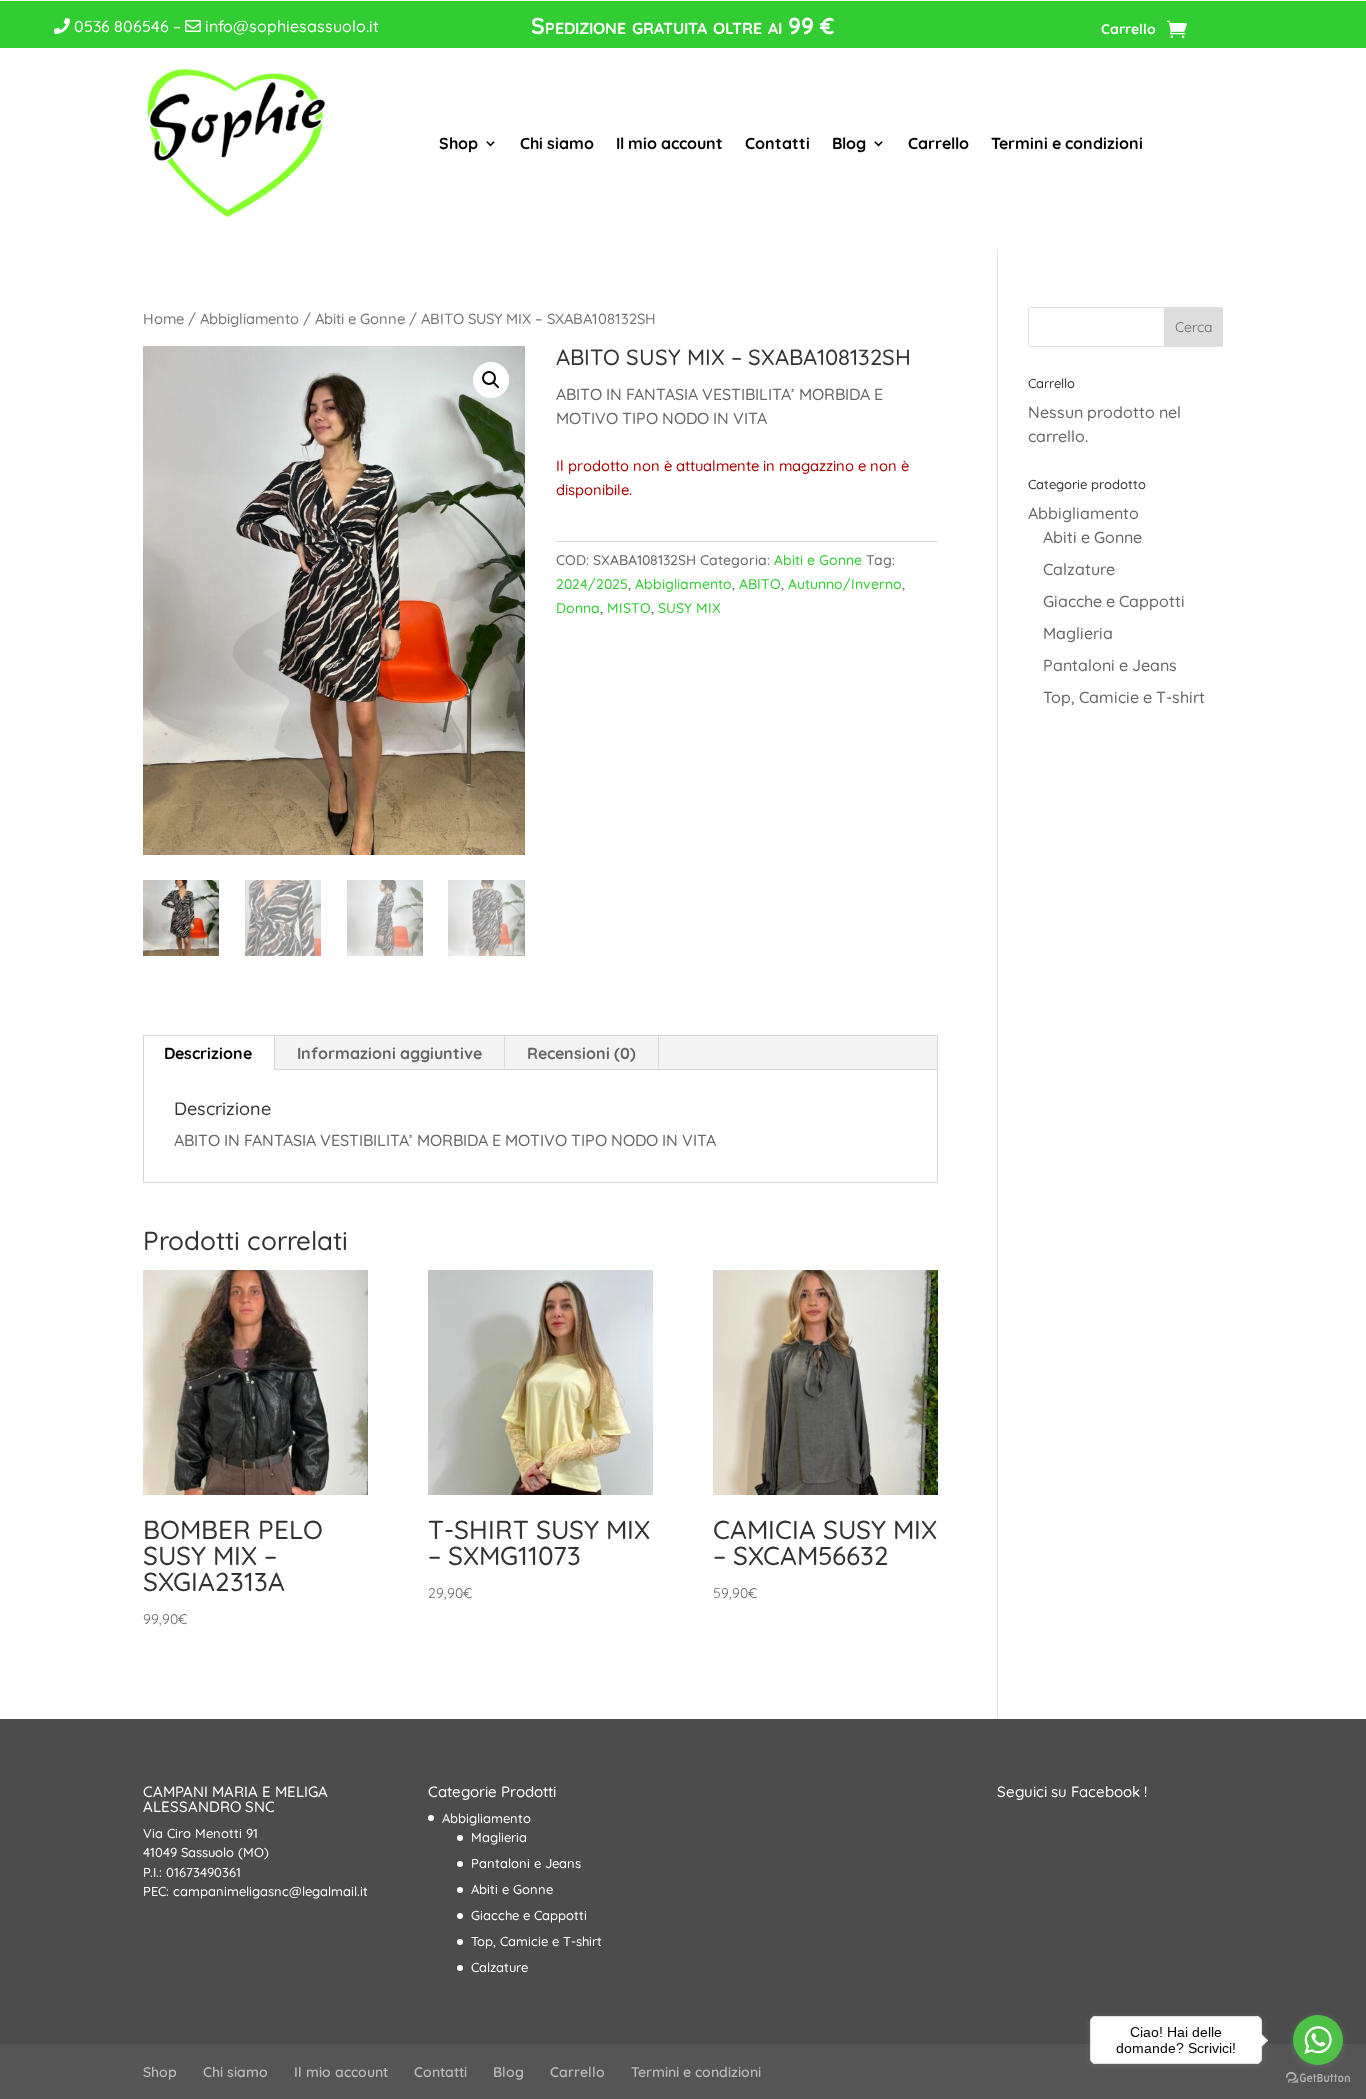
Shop (458, 143)
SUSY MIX (689, 608)
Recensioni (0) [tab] (581, 1053)
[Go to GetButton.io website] (1318, 2078)
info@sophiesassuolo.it (290, 26)
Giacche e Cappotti (1114, 601)
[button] (491, 380)
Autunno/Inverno (845, 584)
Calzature (1079, 569)
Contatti (777, 143)
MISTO (629, 608)
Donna (578, 608)
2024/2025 (592, 584)
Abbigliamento (249, 318)
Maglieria (1078, 633)
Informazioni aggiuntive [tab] (389, 1053)
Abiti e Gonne (360, 318)
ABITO (760, 584)
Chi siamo (557, 143)
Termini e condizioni (1067, 143)
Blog (849, 143)
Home (163, 318)
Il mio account (669, 143)
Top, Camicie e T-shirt (1124, 697)
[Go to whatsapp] (1318, 2040)
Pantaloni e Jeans (1110, 665)
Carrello (1128, 30)
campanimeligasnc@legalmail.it (270, 1891)
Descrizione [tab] (208, 1053)
